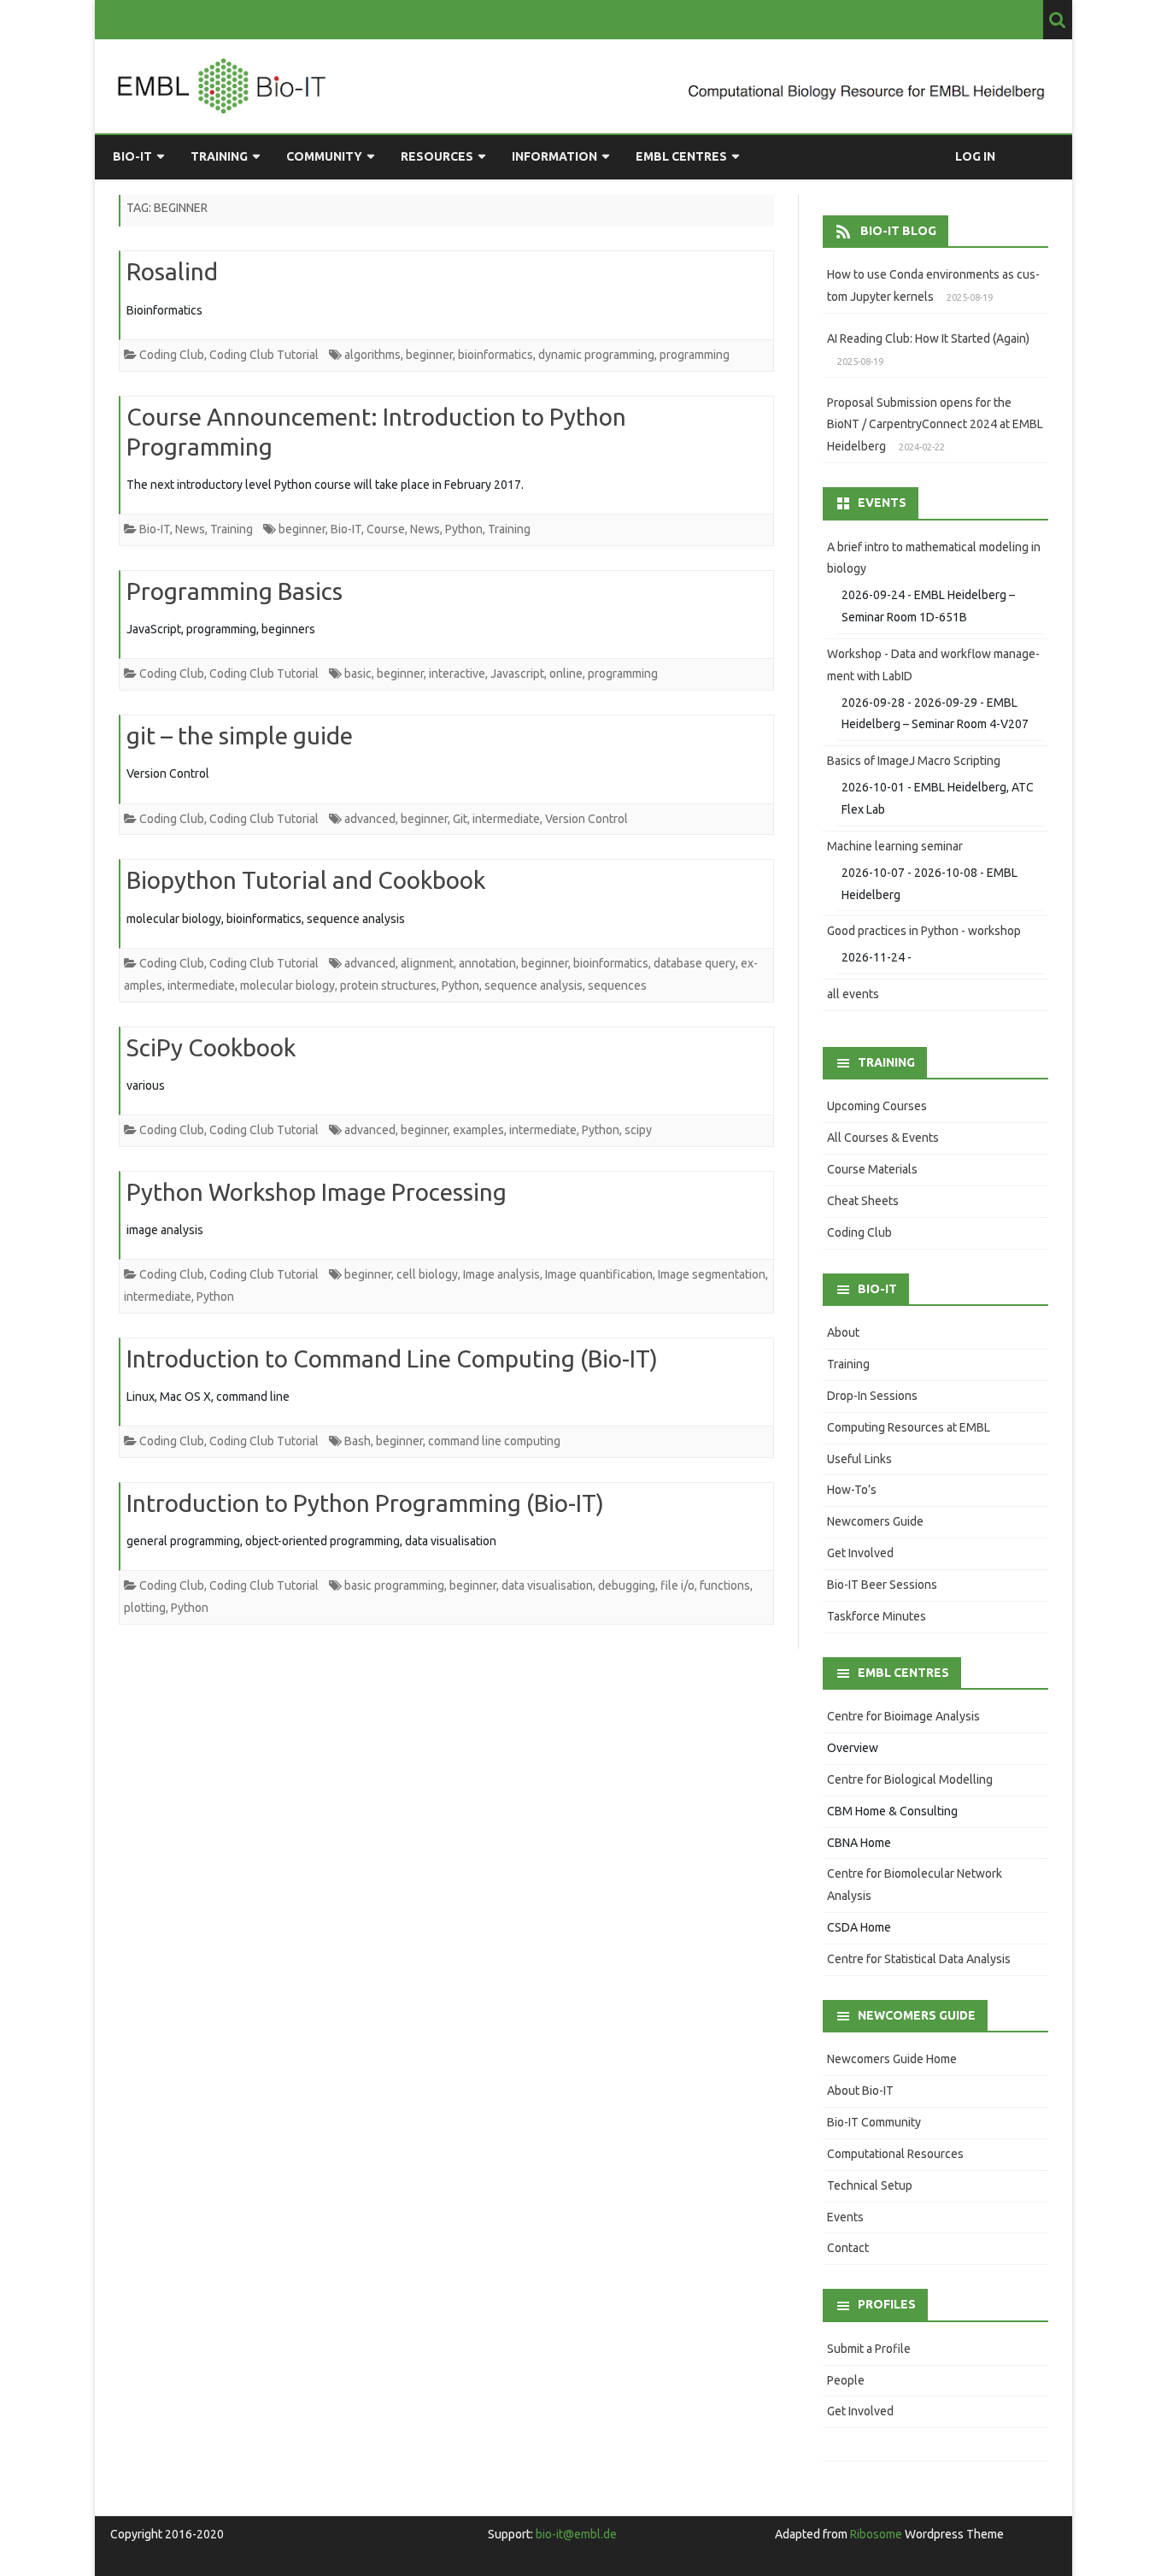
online (566, 673)
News (190, 529)
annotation (487, 963)
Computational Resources (895, 2154)
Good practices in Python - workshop (924, 931)
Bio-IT (132, 156)
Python (464, 529)
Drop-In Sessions (872, 1396)
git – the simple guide (240, 735)
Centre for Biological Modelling (910, 1779)
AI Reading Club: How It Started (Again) (928, 338)
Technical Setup (870, 2185)
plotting (145, 1608)
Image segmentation (712, 1274)
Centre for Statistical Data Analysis (919, 1959)
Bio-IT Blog (898, 231)
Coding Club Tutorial (264, 355)
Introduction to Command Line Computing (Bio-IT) (392, 1359)
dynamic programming (596, 355)
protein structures (388, 985)
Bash (358, 1441)
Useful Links (859, 1459)
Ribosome (876, 2534)
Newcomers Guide (875, 1521)
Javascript (517, 673)
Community (324, 156)
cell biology (427, 1274)
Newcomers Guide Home (892, 2059)
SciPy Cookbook (211, 1047)
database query (695, 963)
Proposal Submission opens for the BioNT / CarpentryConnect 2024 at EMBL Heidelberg (935, 425)
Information (554, 156)
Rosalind (172, 271)
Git (460, 819)
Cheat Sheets (863, 1201)
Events (845, 2217)
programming (695, 355)
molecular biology (287, 985)
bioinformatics (496, 355)
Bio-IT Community (874, 2122)
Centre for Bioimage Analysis (903, 1716)
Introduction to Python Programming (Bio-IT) (365, 1503)
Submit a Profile (869, 2349)
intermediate (506, 819)
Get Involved (860, 1553)
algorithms (372, 355)
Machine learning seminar (895, 846)
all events (853, 994)
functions (725, 1585)
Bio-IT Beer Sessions (882, 1585)
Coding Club (172, 355)
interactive (457, 673)
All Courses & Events (883, 1138)
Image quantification (599, 1274)
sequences (617, 985)
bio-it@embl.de (576, 2534)
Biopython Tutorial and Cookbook (306, 880)
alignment (427, 963)
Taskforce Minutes (877, 1616)
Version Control (586, 819)
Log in (975, 156)
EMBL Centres (681, 156)
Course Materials (872, 1169)
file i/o (677, 1585)
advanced (370, 819)
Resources (437, 156)
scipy (638, 1130)
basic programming (394, 1585)
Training (219, 156)
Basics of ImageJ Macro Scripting (914, 761)
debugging (627, 1585)
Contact (848, 2248)
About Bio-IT (860, 2091)
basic (358, 673)
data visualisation (547, 1585)
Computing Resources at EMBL (909, 1427)
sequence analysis (534, 985)
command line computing (494, 1441)
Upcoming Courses (877, 1106)
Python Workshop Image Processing (317, 1192)
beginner (429, 355)
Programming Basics (235, 591)
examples (478, 1130)
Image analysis (501, 1274)
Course (386, 529)
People (846, 2380)
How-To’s (852, 1490)
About (843, 1332)
